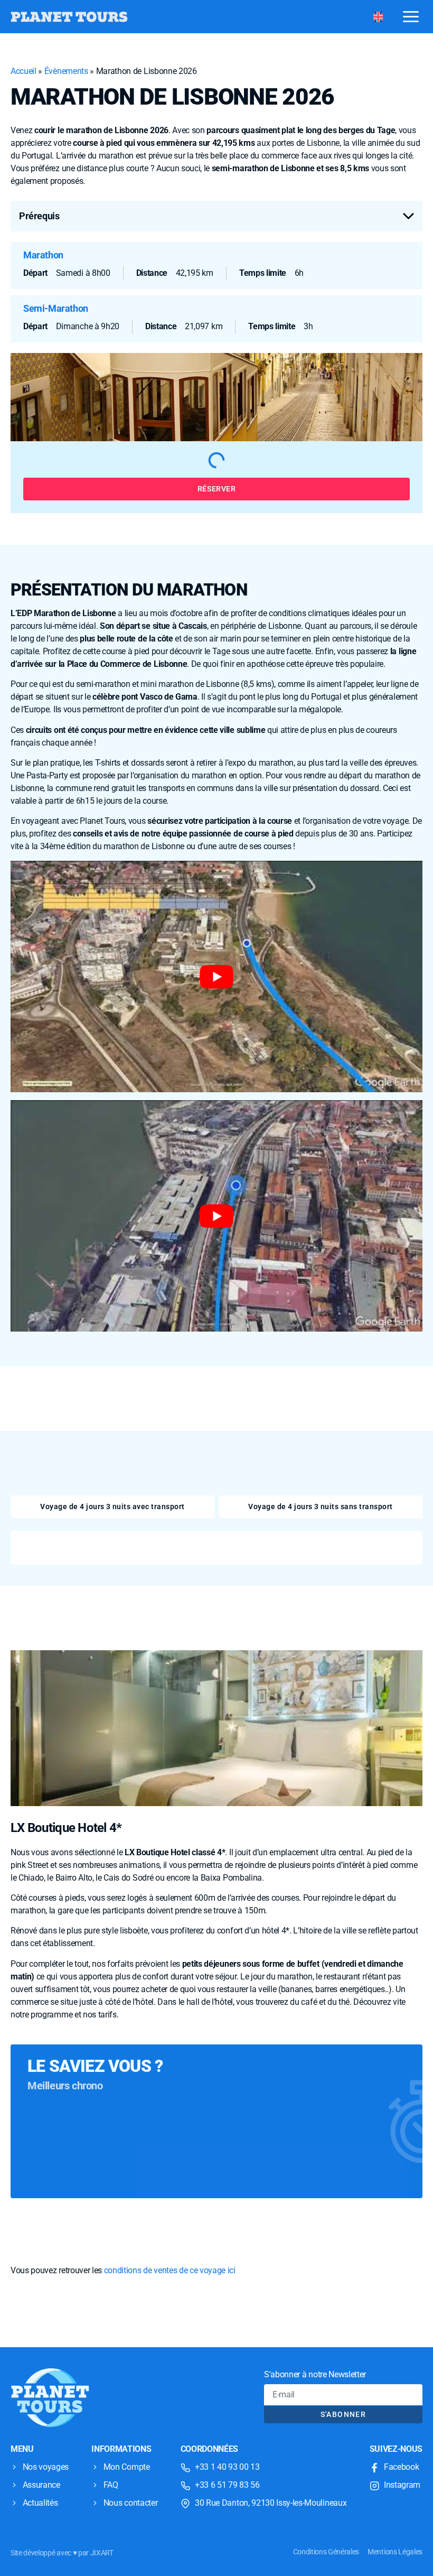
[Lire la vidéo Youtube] (216, 977)
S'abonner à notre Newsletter (315, 2374)
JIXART (102, 2553)
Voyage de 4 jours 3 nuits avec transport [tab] (112, 1506)
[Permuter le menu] (411, 16)
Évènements (66, 71)
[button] (216, 216)
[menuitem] (378, 17)
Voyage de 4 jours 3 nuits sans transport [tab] (320, 1506)
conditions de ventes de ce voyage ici (170, 2270)
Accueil (23, 71)
